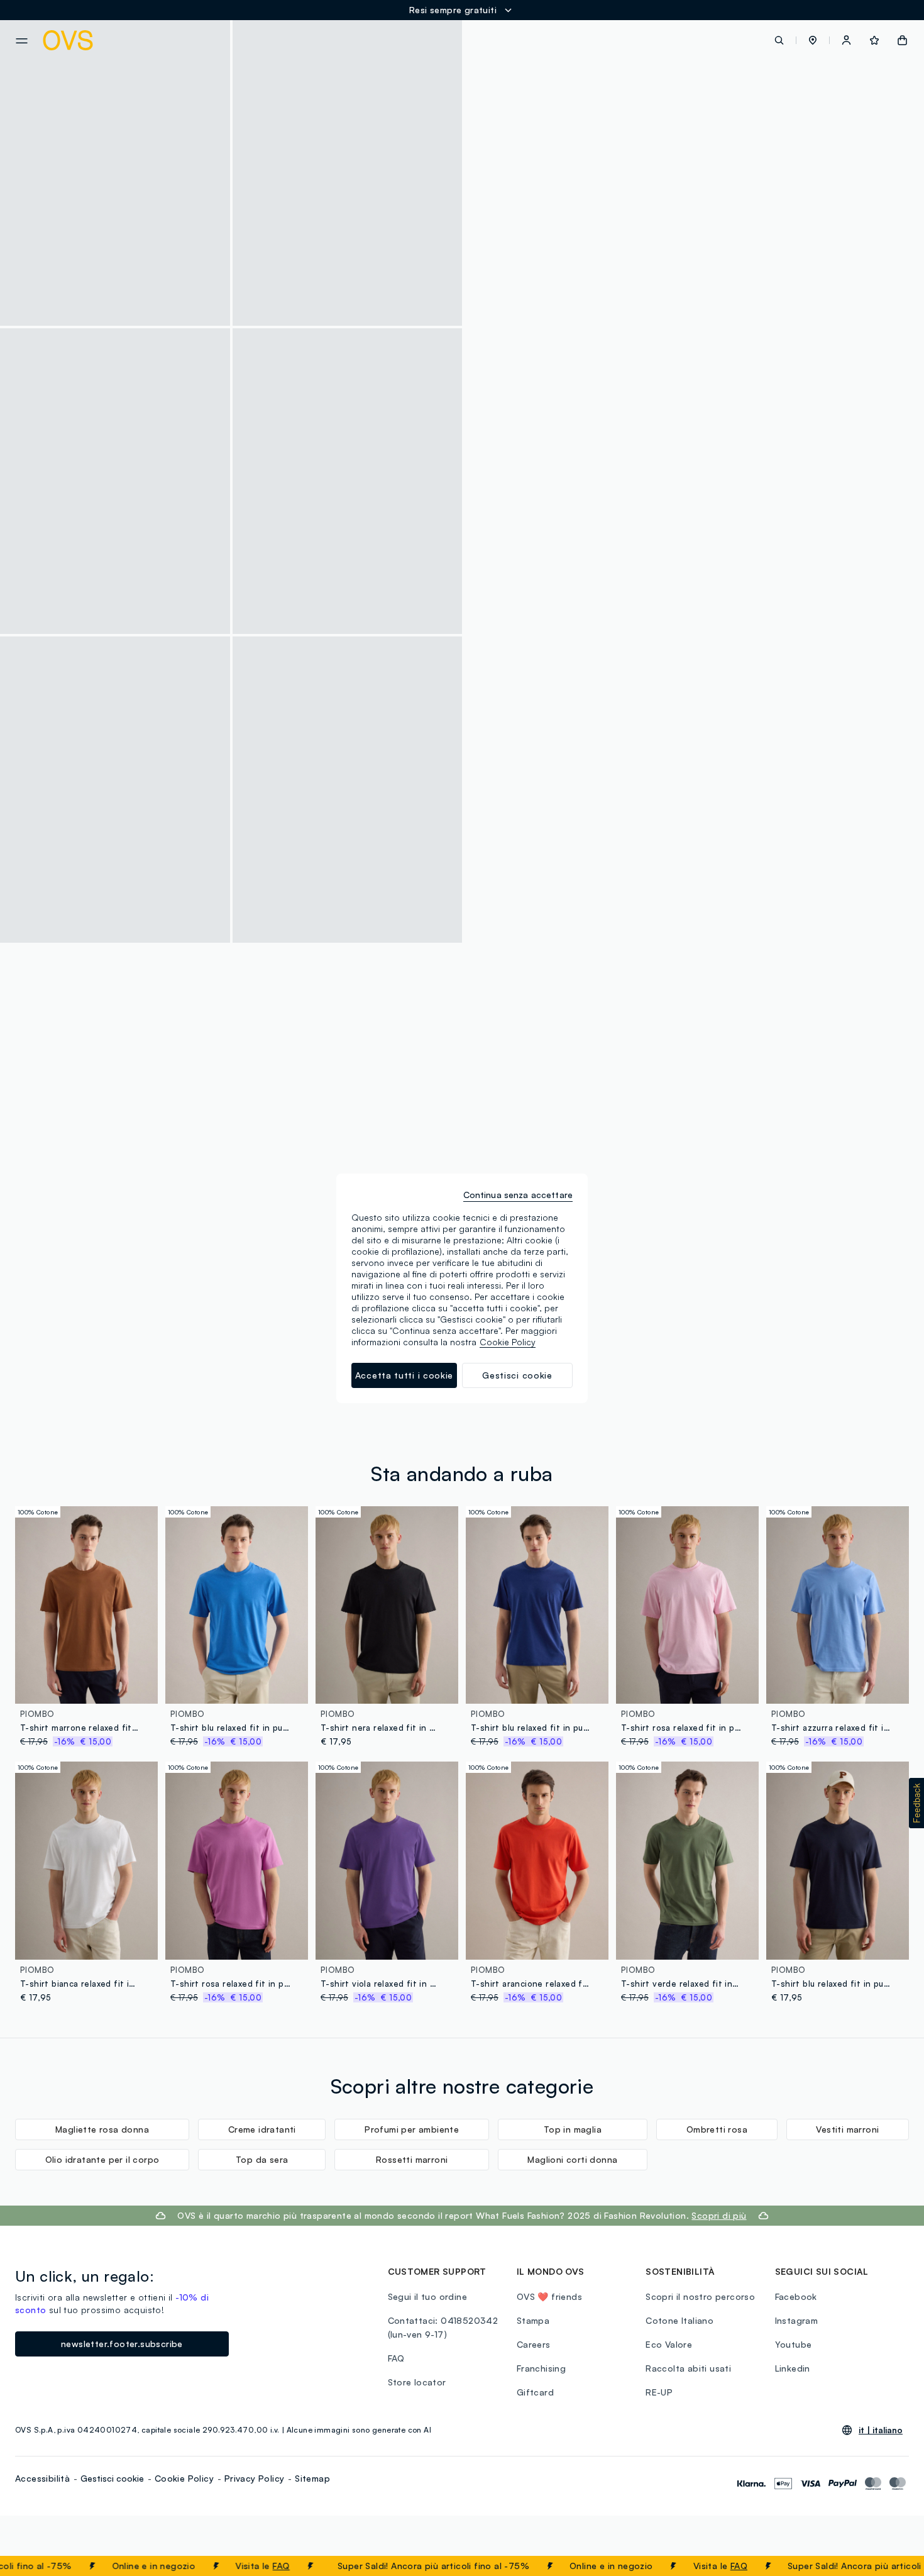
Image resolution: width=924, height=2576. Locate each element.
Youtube (794, 2344)
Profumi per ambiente (412, 2129)
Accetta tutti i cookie (404, 1375)
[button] (813, 40)
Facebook (796, 2296)
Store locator (417, 2382)
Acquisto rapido (87, 1686)
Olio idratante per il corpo (102, 2159)
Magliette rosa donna (102, 2129)
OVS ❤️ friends (549, 2296)
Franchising (541, 2368)
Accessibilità (42, 2478)
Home (551, 445)
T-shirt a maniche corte (767, 445)
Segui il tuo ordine (428, 2296)
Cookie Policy (184, 2478)
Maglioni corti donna (572, 2159)
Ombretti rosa (717, 2129)
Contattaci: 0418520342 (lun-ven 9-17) (443, 2327)
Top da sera (262, 2159)
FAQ (234, 2566)
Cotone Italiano (679, 2320)
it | (881, 2430)
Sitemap (312, 2478)
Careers (534, 2344)
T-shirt (693, 445)
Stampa (533, 2320)
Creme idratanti (262, 2129)
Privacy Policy (255, 2478)
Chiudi (891, 2566)
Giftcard (535, 2392)
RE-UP (659, 2392)
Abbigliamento (638, 445)
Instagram (797, 2320)
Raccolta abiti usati (688, 2368)
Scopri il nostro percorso (700, 2296)
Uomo (586, 445)
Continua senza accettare (518, 1195)
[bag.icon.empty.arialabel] (902, 40)
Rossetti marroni (412, 2159)
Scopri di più (158, 1195)
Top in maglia (573, 2129)
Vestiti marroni (847, 2129)
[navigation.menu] (22, 41)
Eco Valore (669, 2344)
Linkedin (793, 2368)
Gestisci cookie (112, 2478)
